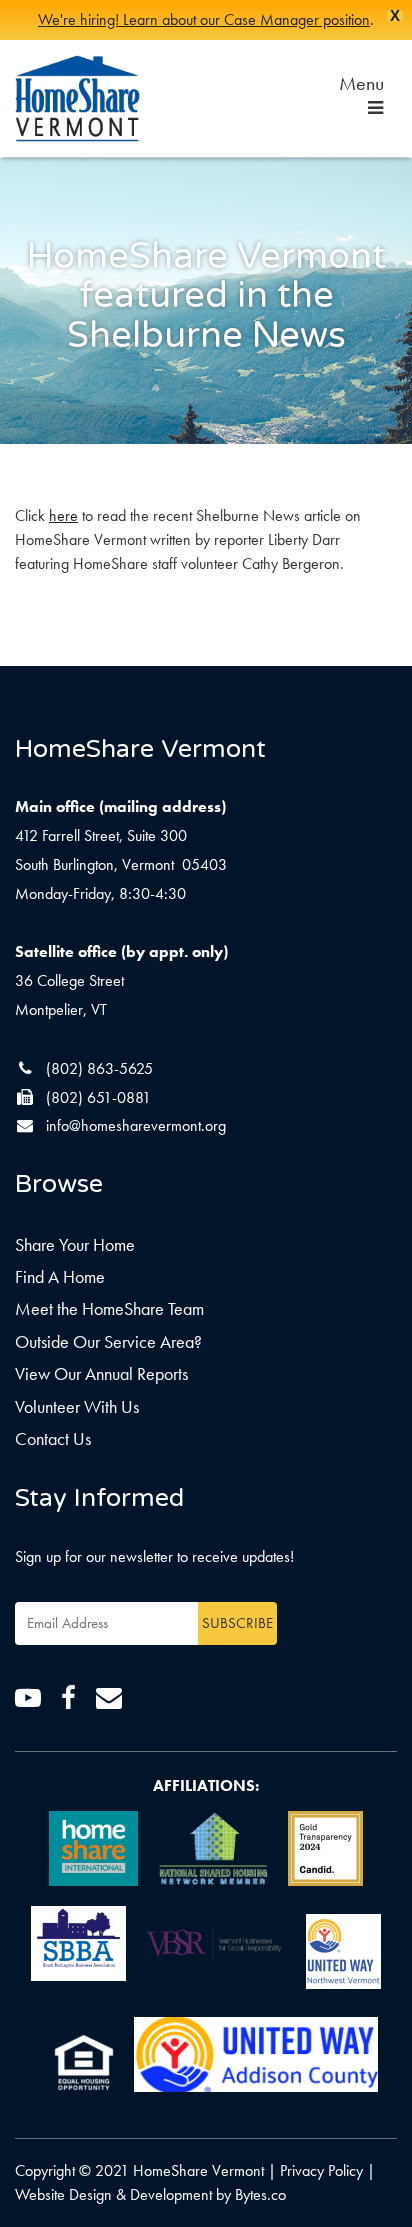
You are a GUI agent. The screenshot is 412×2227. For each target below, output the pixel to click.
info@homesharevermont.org (136, 1125)
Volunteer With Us (77, 1406)
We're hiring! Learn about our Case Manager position (204, 19)
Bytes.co (260, 2194)
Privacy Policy (321, 2170)
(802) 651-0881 (98, 1097)
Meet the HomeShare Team (109, 1308)
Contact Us (53, 1438)
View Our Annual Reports (101, 1373)
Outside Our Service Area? (108, 1341)
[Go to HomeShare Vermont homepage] (77, 98)
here (63, 515)
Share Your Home (75, 1244)
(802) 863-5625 (99, 1068)
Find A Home (60, 1276)
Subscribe (237, 1623)
